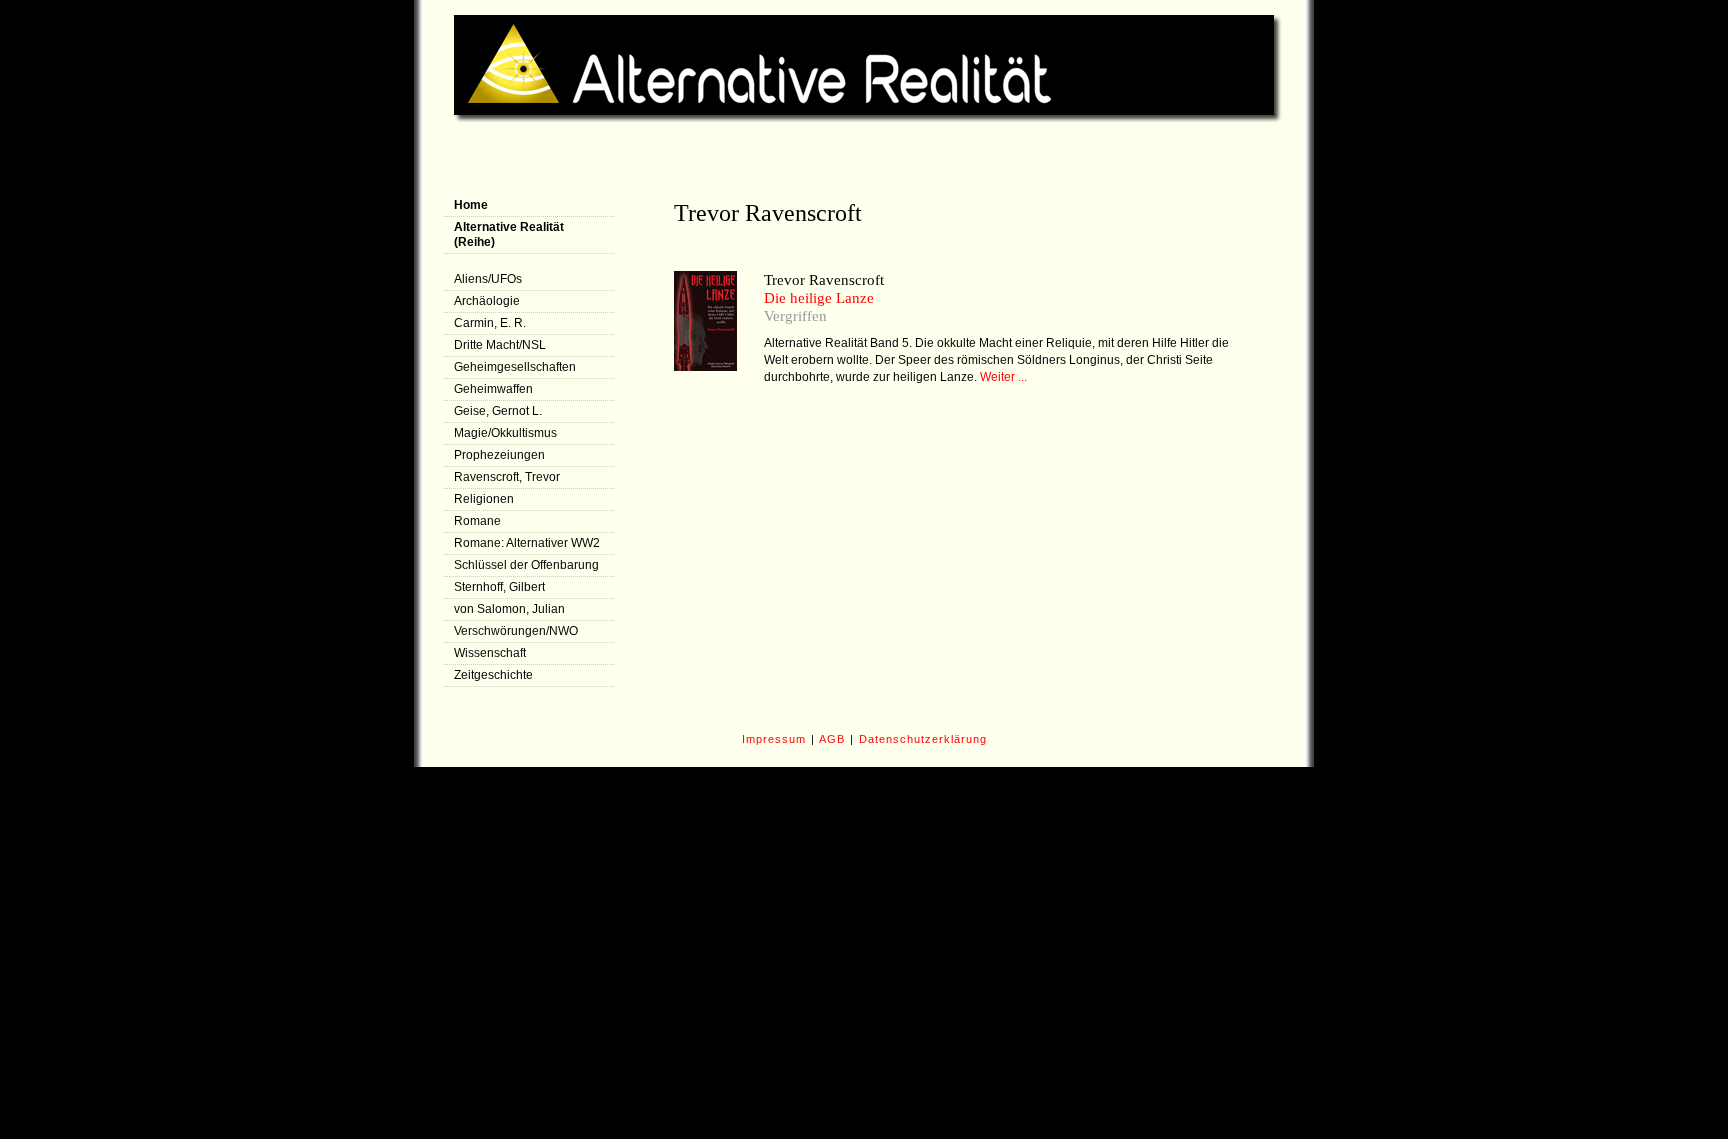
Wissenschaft (490, 653)
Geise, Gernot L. (498, 411)
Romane (477, 521)
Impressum (774, 739)
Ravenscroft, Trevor (507, 477)
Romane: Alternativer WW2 (527, 543)
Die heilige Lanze (819, 298)
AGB (832, 739)
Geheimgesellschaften (515, 367)
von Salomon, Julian (509, 609)
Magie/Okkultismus (505, 433)
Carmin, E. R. (490, 323)
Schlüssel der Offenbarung (526, 565)
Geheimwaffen (493, 389)
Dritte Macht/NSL (500, 345)
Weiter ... (1003, 377)
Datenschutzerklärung (923, 739)
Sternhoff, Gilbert (499, 587)
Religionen (484, 499)
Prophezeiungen (499, 455)
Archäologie (487, 301)
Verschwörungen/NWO (516, 631)
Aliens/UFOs (488, 279)
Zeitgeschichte (493, 675)
